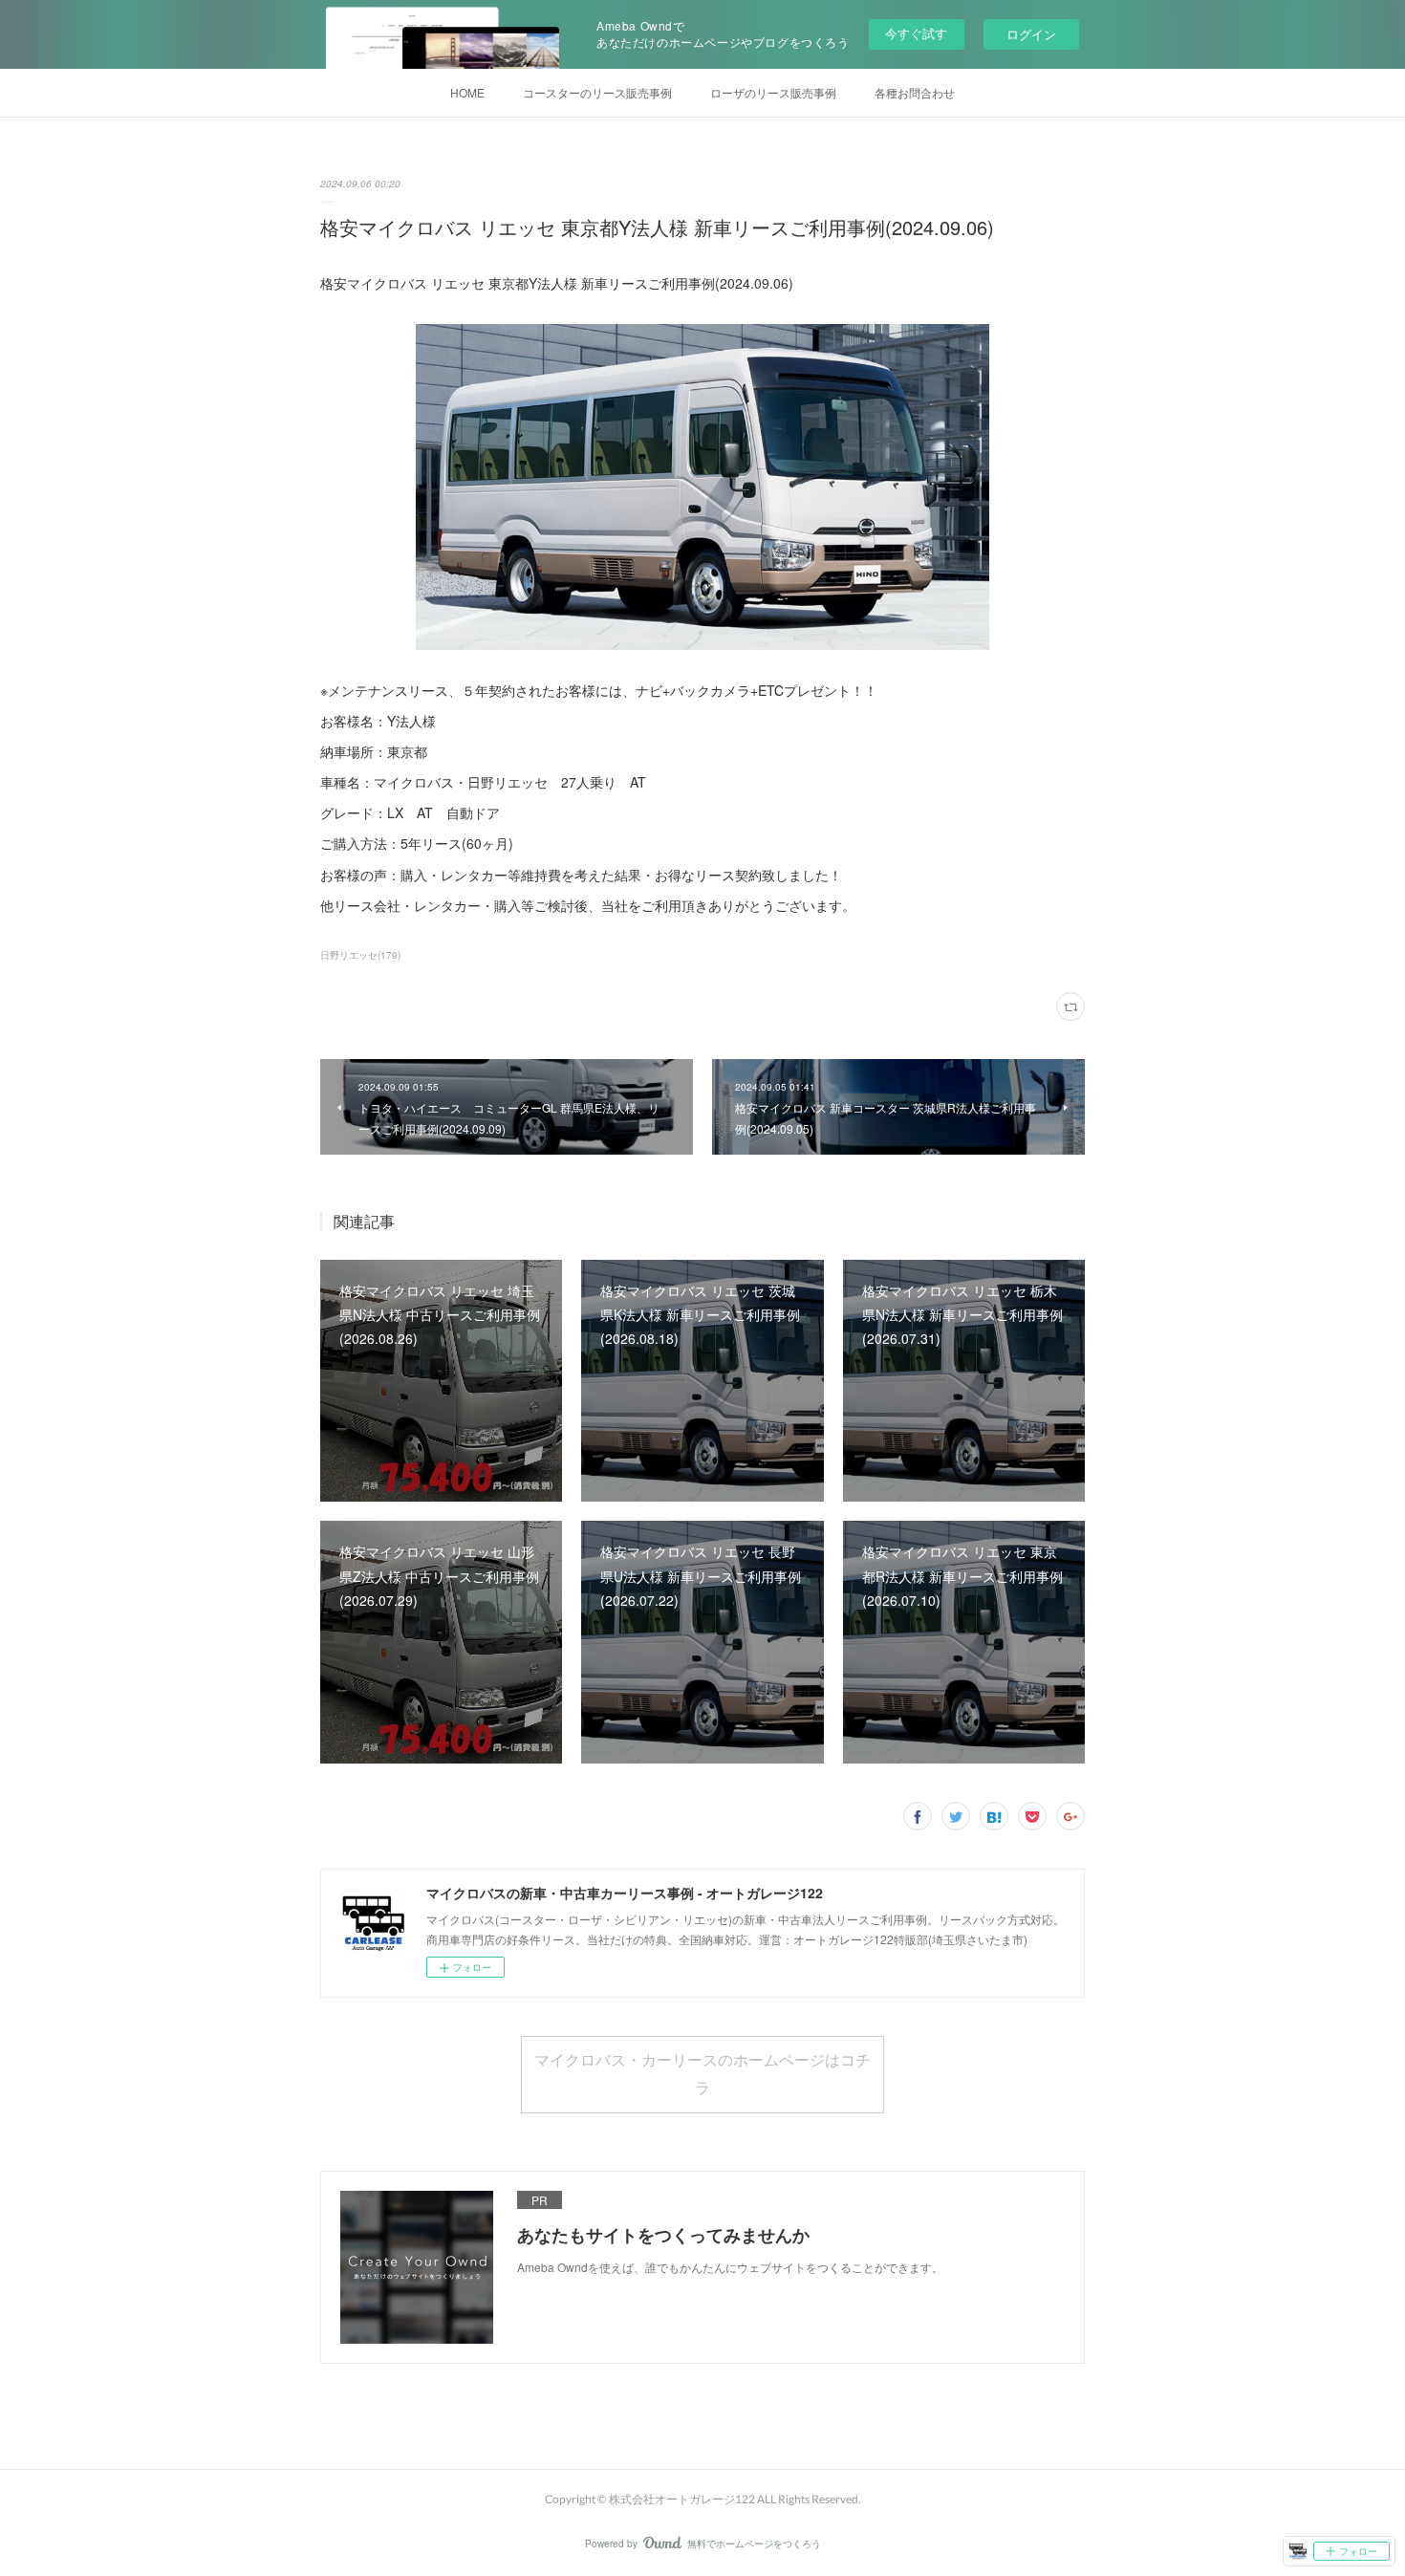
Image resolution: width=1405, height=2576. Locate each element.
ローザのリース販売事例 (773, 92)
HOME (467, 92)
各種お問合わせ (915, 92)
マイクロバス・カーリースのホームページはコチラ (702, 2073)
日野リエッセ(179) (360, 955)
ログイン (1031, 34)
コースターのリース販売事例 (597, 92)
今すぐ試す (916, 33)
